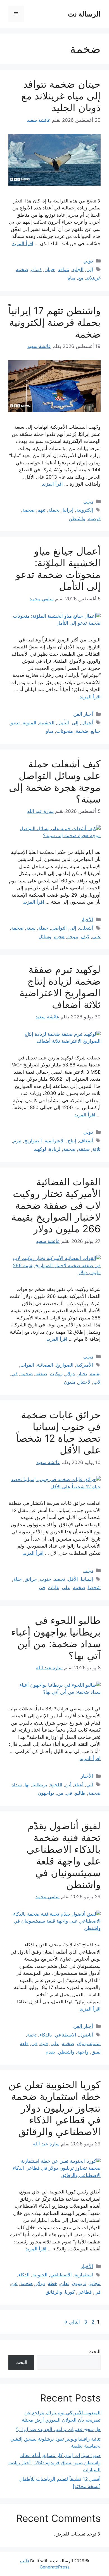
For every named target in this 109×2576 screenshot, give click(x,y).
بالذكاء (46, 2035)
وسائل (45, 937)
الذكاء (24, 2275)
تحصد (60, 1579)
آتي (90, 1785)
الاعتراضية (55, 1141)
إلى (90, 269)
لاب (97, 1382)
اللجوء (56, 1785)
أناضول (86, 2035)
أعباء (79, 1785)
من (60, 1793)
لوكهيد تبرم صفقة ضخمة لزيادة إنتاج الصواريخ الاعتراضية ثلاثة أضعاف (60, 987)
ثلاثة (97, 1149)
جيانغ (96, 731)
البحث (95, 2351)
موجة (73, 937)
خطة (53, 2283)
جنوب (45, 1579)
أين (68, 1785)
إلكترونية (85, 510)
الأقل (73, 1579)
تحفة (32, 2035)
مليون (70, 1382)
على (96, 937)
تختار (82, 1374)
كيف (85, 937)
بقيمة (95, 1374)
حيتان (50, 269)
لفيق (96, 2052)
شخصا (94, 1587)
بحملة (54, 510)
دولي (88, 261)
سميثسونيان (89, 2043)
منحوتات (65, 731)
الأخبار (87, 920)
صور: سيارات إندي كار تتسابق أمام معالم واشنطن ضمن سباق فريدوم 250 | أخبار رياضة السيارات (54, 2462)
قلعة (24, 2043)
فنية (44, 2043)
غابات (53, 1587)
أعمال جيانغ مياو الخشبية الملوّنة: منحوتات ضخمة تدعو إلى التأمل (58, 569)
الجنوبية (40, 2275)
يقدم (50, 2052)
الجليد (78, 269)
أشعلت (86, 928)
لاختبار (84, 1382)
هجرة (59, 937)
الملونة (29, 723)
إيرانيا (68, 510)
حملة (43, 928)
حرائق (31, 1579)
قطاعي (85, 2292)
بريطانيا (40, 1785)
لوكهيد (40, 1149)
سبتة (31, 928)
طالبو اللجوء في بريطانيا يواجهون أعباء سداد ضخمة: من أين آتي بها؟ (56, 1638)
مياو (50, 731)
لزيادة (55, 1149)
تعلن (65, 2283)
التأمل (63, 723)
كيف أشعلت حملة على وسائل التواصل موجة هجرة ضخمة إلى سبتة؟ (55, 781)
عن (14, 2283)
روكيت (56, 1374)
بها (27, 1785)
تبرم (17, 1141)
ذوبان (36, 269)
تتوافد (64, 269)
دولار (70, 1374)
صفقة (84, 1149)
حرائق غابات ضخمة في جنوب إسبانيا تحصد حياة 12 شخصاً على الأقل (58, 1432)
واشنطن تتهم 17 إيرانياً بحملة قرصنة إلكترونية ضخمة (54, 322)
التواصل (59, 928)
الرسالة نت (84, 14)
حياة (18, 1579)
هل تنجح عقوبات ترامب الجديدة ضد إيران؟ (58, 2429)
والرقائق (54, 2292)
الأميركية (85, 1365)
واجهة (83, 2052)
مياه (72, 278)
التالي (72, 2322)
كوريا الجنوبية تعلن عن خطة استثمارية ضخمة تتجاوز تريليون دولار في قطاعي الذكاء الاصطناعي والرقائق (54, 2108)
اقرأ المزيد (23, 243)
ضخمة (22, 269)
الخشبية (47, 723)
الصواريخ (33, 1141)
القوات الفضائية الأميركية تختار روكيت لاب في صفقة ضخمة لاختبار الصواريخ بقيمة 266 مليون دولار (56, 1205)
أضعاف (86, 1141)
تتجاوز (95, 2283)
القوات (27, 1365)
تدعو (15, 723)
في (15, 1374)
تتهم (42, 510)
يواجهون (46, 1793)
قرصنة (94, 519)
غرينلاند (93, 278)
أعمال (87, 723)
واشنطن (77, 519)
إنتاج (72, 1141)
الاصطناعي (66, 2035)
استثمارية (84, 2275)
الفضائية (45, 1365)
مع (81, 278)
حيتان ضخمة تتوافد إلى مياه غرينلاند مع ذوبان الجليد (61, 96)
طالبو (80, 1793)
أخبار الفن (83, 714)
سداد (17, 1785)
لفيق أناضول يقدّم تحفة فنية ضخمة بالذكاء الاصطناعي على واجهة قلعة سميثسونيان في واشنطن (64, 1855)
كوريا (70, 2292)
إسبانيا (87, 1579)
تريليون (79, 2283)
